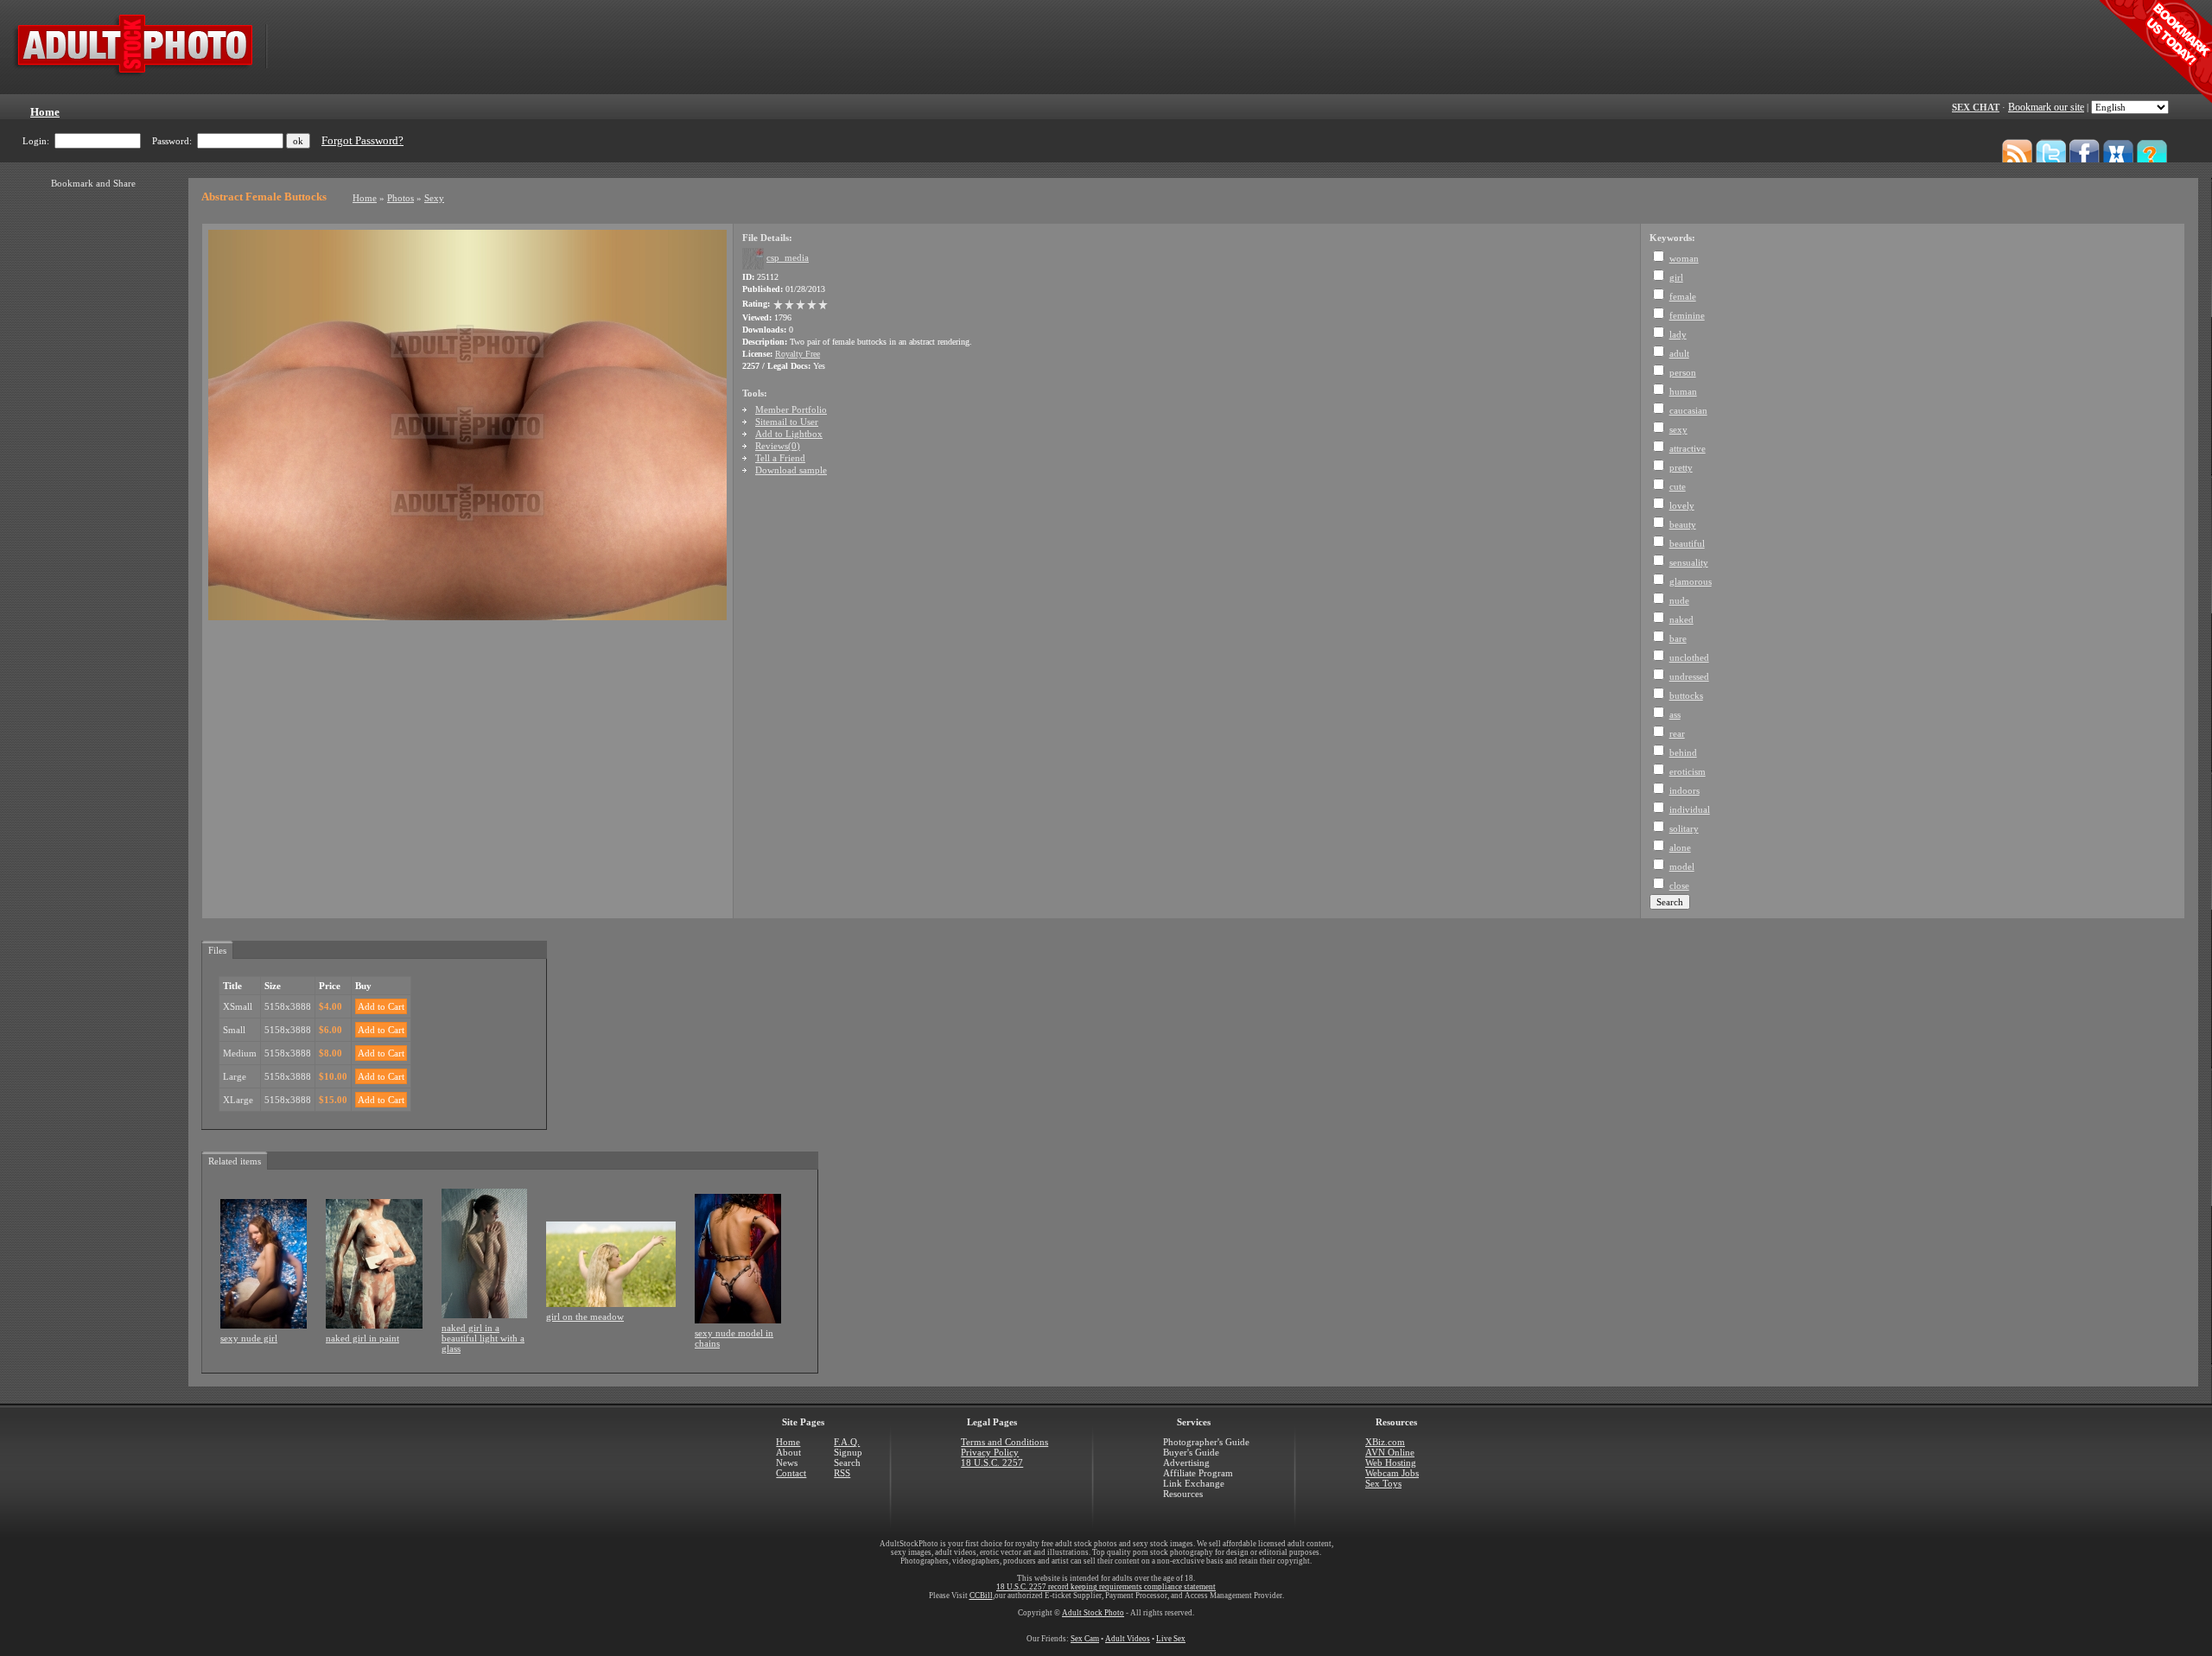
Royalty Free (798, 354)
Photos (400, 198)
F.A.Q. (847, 1442)
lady (1678, 334)
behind (1683, 752)
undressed (1689, 676)
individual (1690, 809)
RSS (842, 1473)
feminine (1687, 315)
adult (1679, 353)
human (1683, 391)
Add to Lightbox (789, 434)
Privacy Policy (990, 1452)
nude (1679, 600)
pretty (1681, 467)
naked (1681, 619)
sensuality (1689, 562)
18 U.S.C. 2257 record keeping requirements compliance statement (1106, 1587)
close (1679, 885)
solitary (1684, 828)
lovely (1682, 505)
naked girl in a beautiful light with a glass (483, 1338)
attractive (1688, 448)
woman (1684, 258)
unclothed (1689, 657)
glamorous (1691, 581)
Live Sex (1171, 1639)
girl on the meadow (585, 1317)
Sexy (434, 198)
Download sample (791, 470)
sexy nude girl (249, 1338)
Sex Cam (1085, 1639)
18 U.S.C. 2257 (992, 1462)
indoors (1684, 790)
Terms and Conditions (1004, 1442)
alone (1680, 847)
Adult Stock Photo (1093, 1613)
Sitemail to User (787, 422)
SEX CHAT (1976, 107)
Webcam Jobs (1392, 1473)
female (1683, 296)
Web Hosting (1391, 1462)
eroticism (1688, 771)
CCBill (981, 1596)
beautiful (1687, 543)
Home (365, 198)
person (1683, 372)
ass (1675, 714)
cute (1678, 486)
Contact (791, 1473)
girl (1676, 277)
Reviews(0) (778, 446)
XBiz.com (1385, 1442)
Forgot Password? (362, 141)
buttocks (1686, 695)
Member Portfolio (791, 409)
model (1682, 866)
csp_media (788, 257)
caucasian (1688, 410)
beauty (1683, 524)
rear (1677, 733)
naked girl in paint (362, 1338)
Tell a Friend (780, 458)
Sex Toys (1383, 1483)
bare (1678, 638)
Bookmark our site (2046, 107)
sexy (1678, 429)
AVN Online (1390, 1452)
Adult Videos (1128, 1639)
